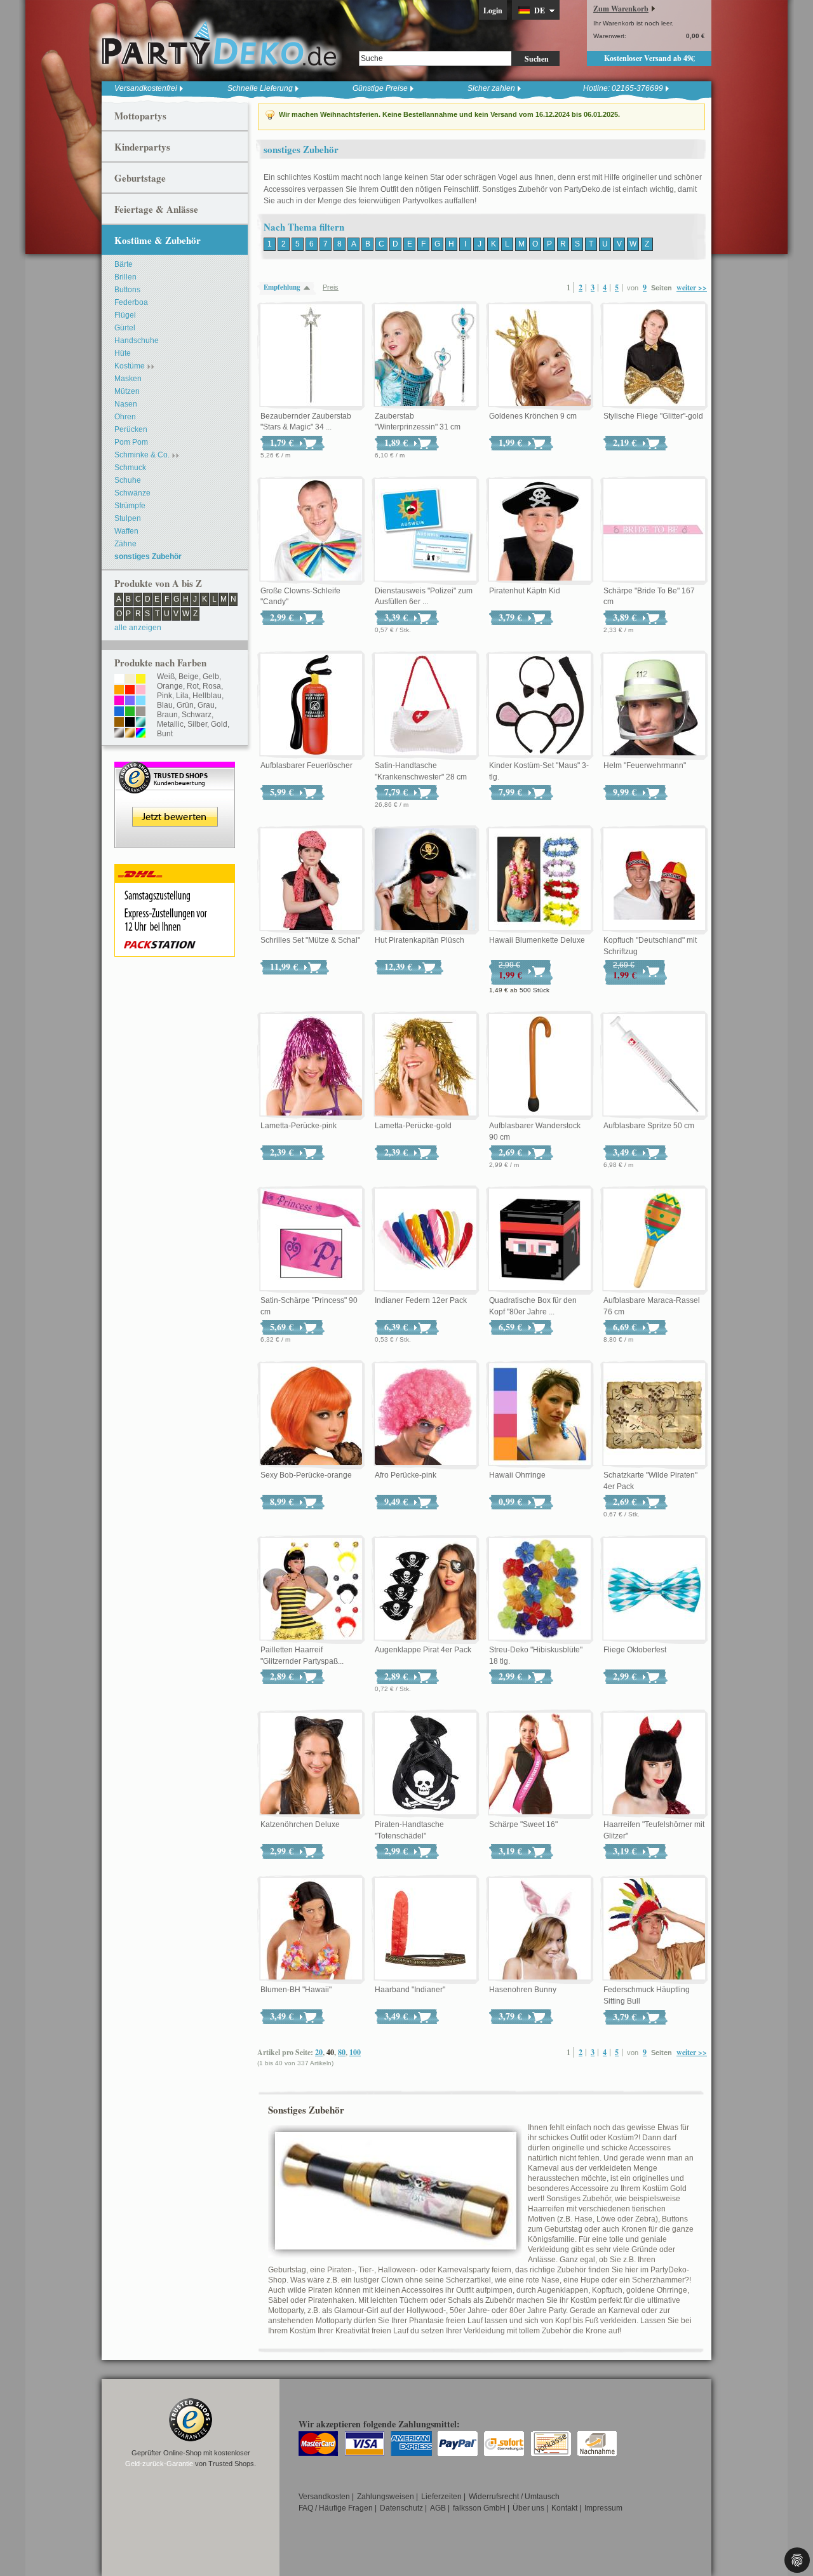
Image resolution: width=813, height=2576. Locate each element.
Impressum (603, 2508)
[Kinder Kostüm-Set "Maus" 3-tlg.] (540, 705)
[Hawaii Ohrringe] (540, 1415)
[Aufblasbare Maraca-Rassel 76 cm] (654, 1240)
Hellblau (207, 696)
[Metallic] (141, 723)
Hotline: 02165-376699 (623, 88)
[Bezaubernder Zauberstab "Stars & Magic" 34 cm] (311, 356)
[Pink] (119, 701)
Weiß (166, 677)
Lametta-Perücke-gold (413, 1126)
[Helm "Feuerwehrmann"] (654, 705)
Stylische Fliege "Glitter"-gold (653, 416)
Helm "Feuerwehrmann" (645, 765)
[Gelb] (141, 680)
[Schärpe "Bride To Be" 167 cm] (654, 530)
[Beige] (130, 680)
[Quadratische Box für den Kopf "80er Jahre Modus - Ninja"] (540, 1240)
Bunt (165, 734)
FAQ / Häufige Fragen (336, 2508)
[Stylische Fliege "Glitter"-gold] (654, 356)
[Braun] (119, 723)
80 (342, 2052)
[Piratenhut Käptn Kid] (540, 530)
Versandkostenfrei (146, 88)
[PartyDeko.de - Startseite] (219, 44)
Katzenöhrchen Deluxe (300, 1824)
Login (493, 10)
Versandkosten (324, 2497)
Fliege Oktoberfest (635, 1650)
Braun (167, 715)
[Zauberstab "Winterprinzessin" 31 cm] (426, 356)
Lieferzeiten (441, 2497)
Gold (219, 724)
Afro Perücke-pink (406, 1475)
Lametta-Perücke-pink (299, 1126)
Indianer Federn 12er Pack (421, 1300)
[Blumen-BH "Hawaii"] (311, 1929)
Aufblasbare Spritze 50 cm (649, 1126)
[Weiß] (119, 680)
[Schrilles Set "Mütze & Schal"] (311, 880)
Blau (165, 705)
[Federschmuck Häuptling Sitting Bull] (654, 1929)
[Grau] (141, 712)
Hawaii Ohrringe (517, 1475)
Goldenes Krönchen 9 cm (533, 416)
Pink (165, 696)
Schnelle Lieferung (260, 88)
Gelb (211, 677)
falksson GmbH (479, 2508)
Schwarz (197, 715)
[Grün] (130, 712)
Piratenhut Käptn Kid (525, 591)
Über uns (528, 2508)
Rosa (212, 686)
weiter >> (692, 287)
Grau (206, 705)
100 (355, 2052)
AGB (438, 2508)
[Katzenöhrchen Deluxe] (311, 1764)
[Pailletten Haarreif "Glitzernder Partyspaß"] (311, 1589)
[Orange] (119, 691)
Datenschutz (401, 2508)
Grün (185, 705)
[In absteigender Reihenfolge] (310, 287)
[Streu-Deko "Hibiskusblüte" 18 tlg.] (540, 1589)
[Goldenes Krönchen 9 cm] (540, 356)
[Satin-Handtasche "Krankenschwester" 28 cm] (426, 705)
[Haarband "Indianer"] (426, 1929)
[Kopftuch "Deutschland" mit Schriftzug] (654, 880)
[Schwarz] (130, 723)
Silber (197, 724)
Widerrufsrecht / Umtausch (514, 2497)
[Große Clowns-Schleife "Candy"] (311, 530)
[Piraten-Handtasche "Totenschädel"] (426, 1764)
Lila (182, 696)
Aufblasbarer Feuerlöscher (306, 765)
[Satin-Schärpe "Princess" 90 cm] (311, 1240)
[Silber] (119, 734)
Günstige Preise (380, 88)
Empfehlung (282, 287)
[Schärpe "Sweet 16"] (540, 1764)
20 (319, 2052)
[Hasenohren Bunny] (540, 1929)
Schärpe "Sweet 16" (523, 1824)
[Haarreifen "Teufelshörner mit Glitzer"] (654, 1764)
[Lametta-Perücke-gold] (426, 1065)
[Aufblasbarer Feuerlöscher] (311, 705)
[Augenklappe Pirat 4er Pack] (426, 1589)
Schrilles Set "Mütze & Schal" (310, 940)
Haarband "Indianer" (410, 1990)
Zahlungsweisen (386, 2497)
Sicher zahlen (491, 88)
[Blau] (119, 712)
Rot (193, 686)
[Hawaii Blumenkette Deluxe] (540, 880)
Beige (189, 677)
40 (330, 2052)
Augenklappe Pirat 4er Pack (423, 1650)
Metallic (170, 724)
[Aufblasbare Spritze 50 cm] (654, 1065)
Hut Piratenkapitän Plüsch (420, 940)
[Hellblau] (141, 701)
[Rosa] (141, 691)
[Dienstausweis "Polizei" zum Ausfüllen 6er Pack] (426, 530)
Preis (331, 287)
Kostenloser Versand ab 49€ (649, 58)
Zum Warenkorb (621, 9)
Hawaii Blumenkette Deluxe (537, 940)
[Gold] (130, 734)
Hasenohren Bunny (523, 1990)
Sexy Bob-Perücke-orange (306, 1475)
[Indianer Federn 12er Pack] (426, 1240)
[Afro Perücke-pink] (426, 1415)
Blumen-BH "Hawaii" (296, 1990)
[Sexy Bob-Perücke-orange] (311, 1415)
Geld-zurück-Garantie (159, 2464)
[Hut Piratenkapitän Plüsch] (426, 880)
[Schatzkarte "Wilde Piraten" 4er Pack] (654, 1415)
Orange (170, 686)
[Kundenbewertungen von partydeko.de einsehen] (175, 767)
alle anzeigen (138, 628)
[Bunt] (141, 734)
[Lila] (130, 701)
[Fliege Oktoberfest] (654, 1589)
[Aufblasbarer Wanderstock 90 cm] (540, 1065)
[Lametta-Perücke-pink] (311, 1065)
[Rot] (130, 691)
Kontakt (564, 2508)
